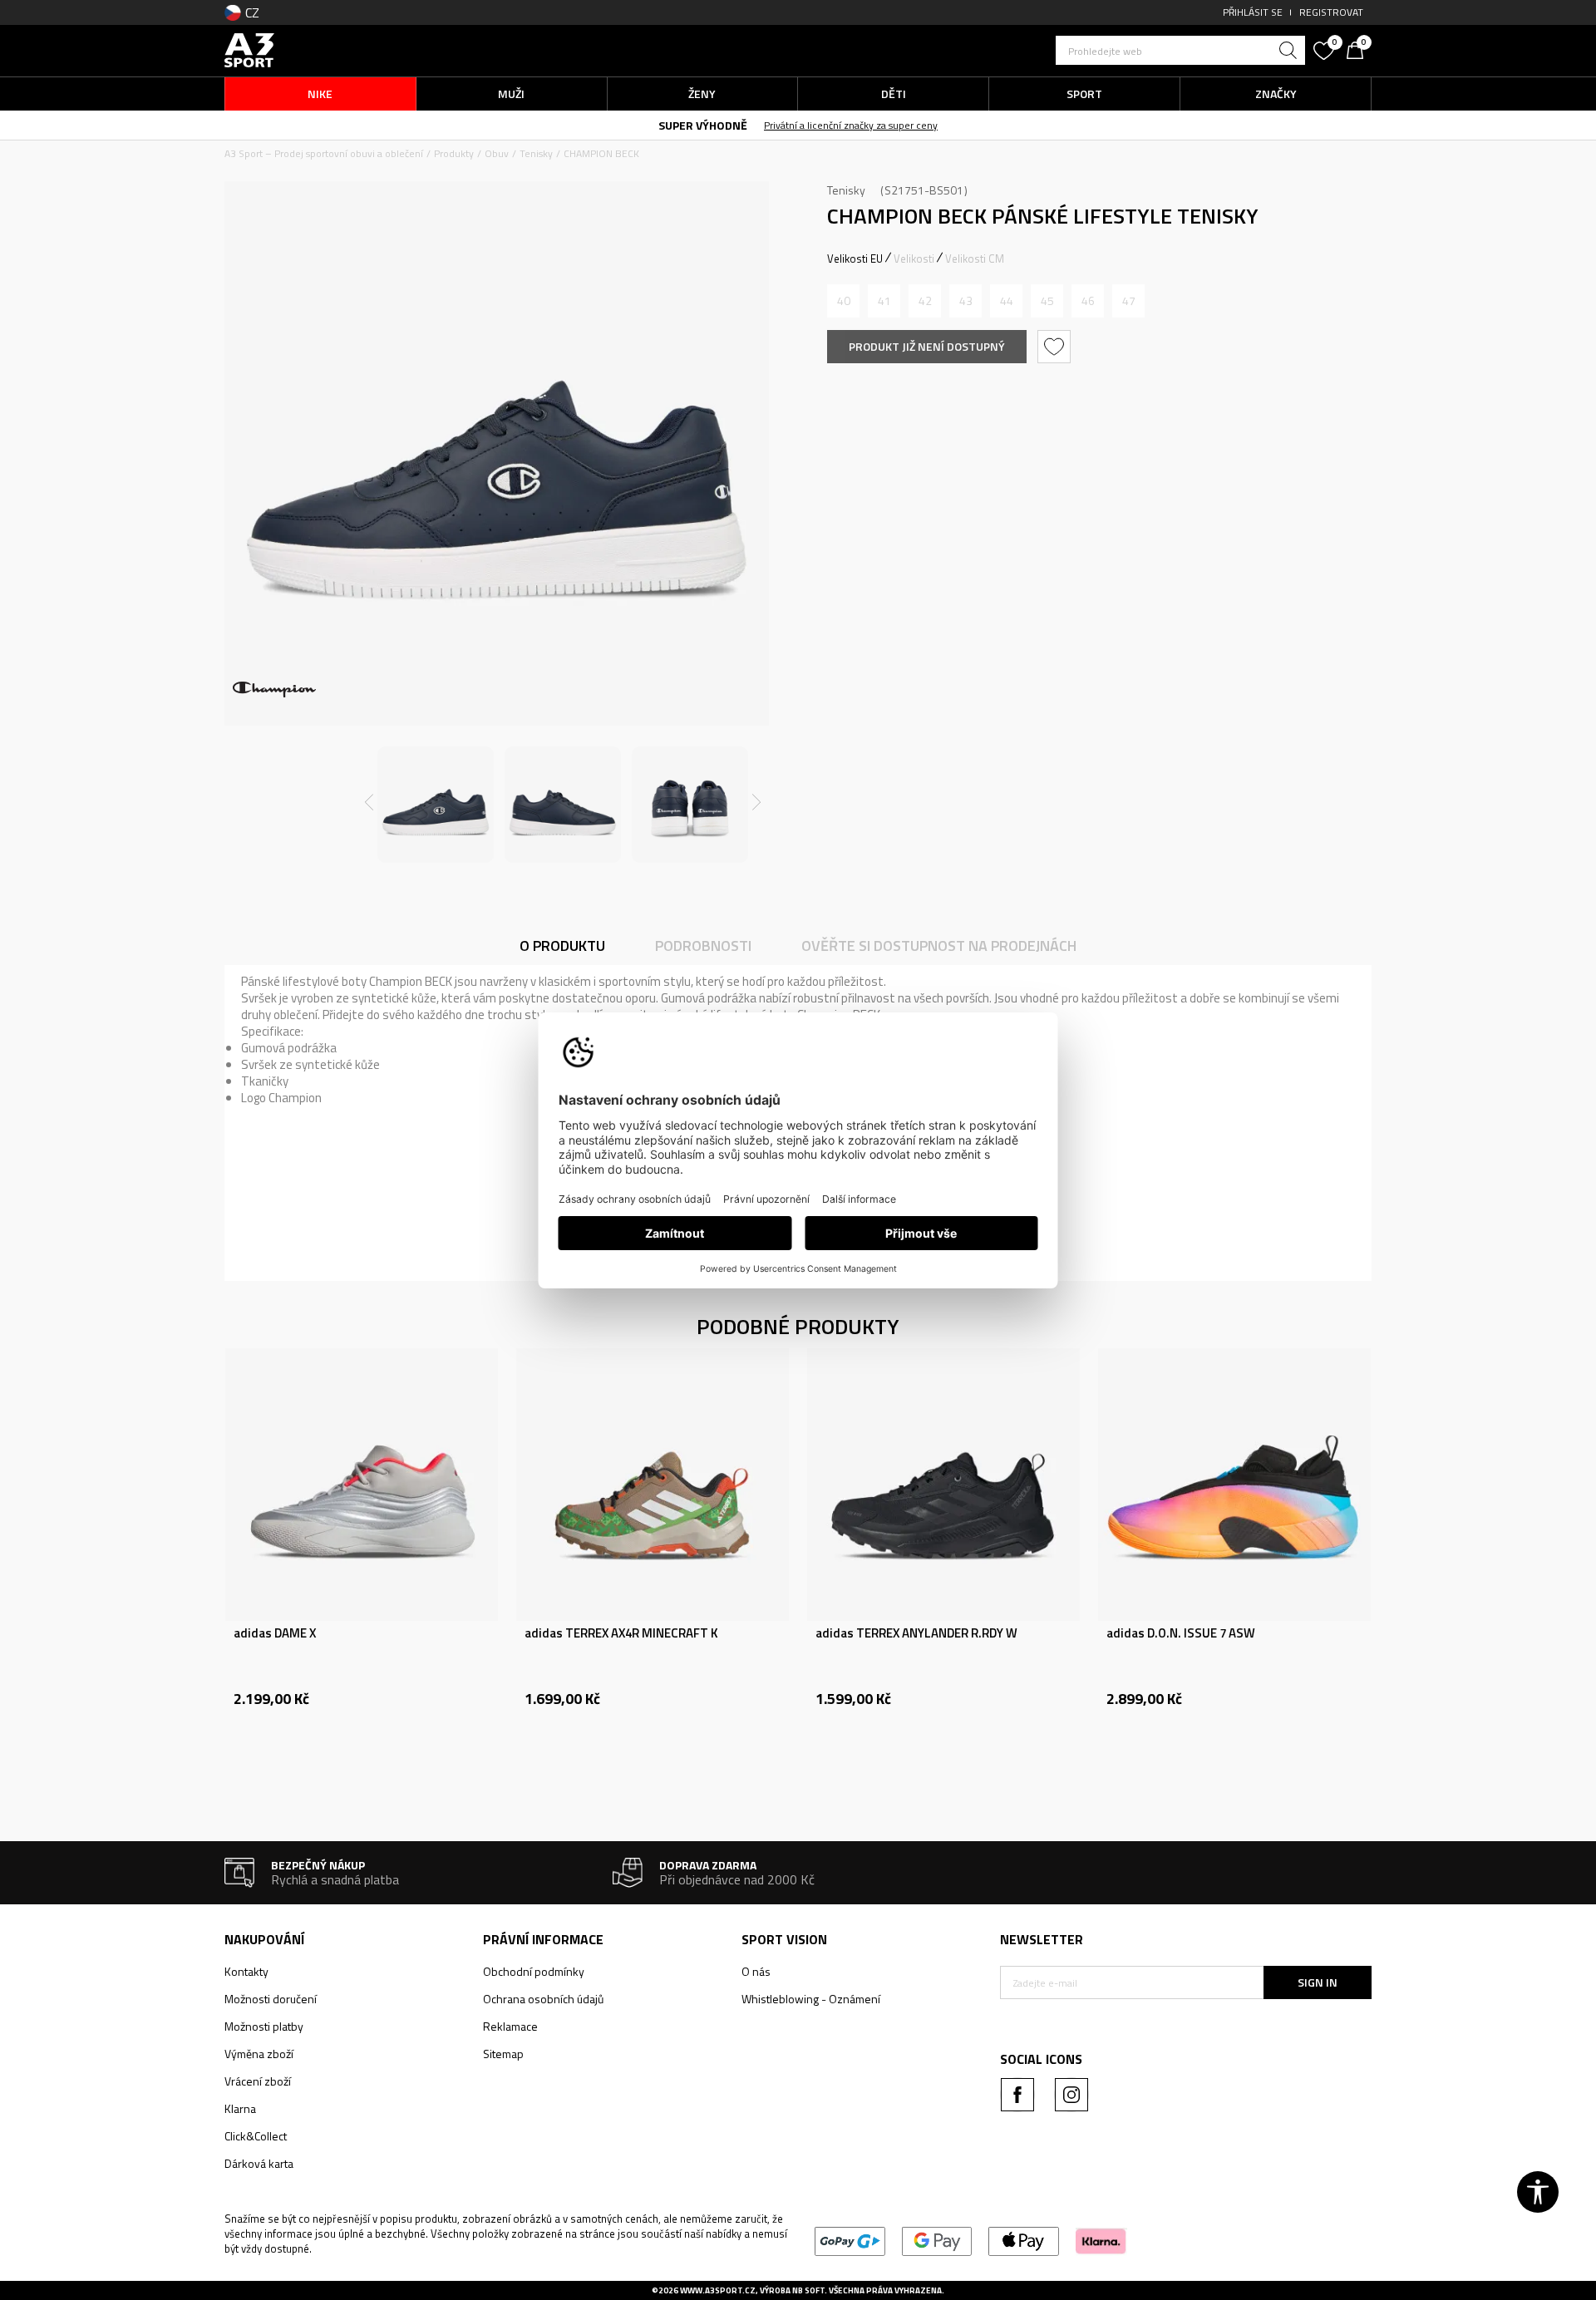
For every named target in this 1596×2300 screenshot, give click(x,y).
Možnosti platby (264, 2026)
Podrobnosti (703, 946)
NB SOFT (808, 2290)
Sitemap (503, 2054)
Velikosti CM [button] (975, 259)
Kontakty (246, 1971)
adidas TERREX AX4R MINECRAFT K (621, 1633)
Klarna (240, 2108)
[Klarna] (1101, 2240)
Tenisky (536, 153)
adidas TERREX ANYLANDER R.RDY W (916, 1633)
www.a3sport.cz (718, 2290)
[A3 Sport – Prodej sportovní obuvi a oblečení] (249, 49)
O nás (756, 1971)
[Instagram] (1071, 2095)
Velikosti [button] (914, 259)
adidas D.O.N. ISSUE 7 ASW (1181, 1633)
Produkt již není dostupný (927, 346)
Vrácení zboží (258, 2081)
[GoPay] (850, 2240)
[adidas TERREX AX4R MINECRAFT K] (653, 1485)
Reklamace (510, 2026)
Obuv (497, 153)
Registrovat (1331, 12)
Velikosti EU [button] (855, 259)
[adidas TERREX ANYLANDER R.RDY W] (943, 1485)
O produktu (562, 946)
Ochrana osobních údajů (543, 1999)
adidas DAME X (275, 1633)
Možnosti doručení (271, 1999)
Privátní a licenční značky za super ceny (851, 125)
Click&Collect (256, 2136)
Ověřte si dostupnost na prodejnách (939, 946)
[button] (1180, 50)
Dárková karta (259, 2163)
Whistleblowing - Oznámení (811, 1999)
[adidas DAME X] (362, 1485)
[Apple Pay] (1024, 2240)
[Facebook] (1017, 2095)
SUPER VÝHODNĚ (703, 125)
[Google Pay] (937, 2240)
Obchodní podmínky (534, 1971)
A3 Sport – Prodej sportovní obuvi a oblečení (324, 153)
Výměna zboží (259, 2054)
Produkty (454, 153)
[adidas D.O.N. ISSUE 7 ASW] (1234, 1485)
